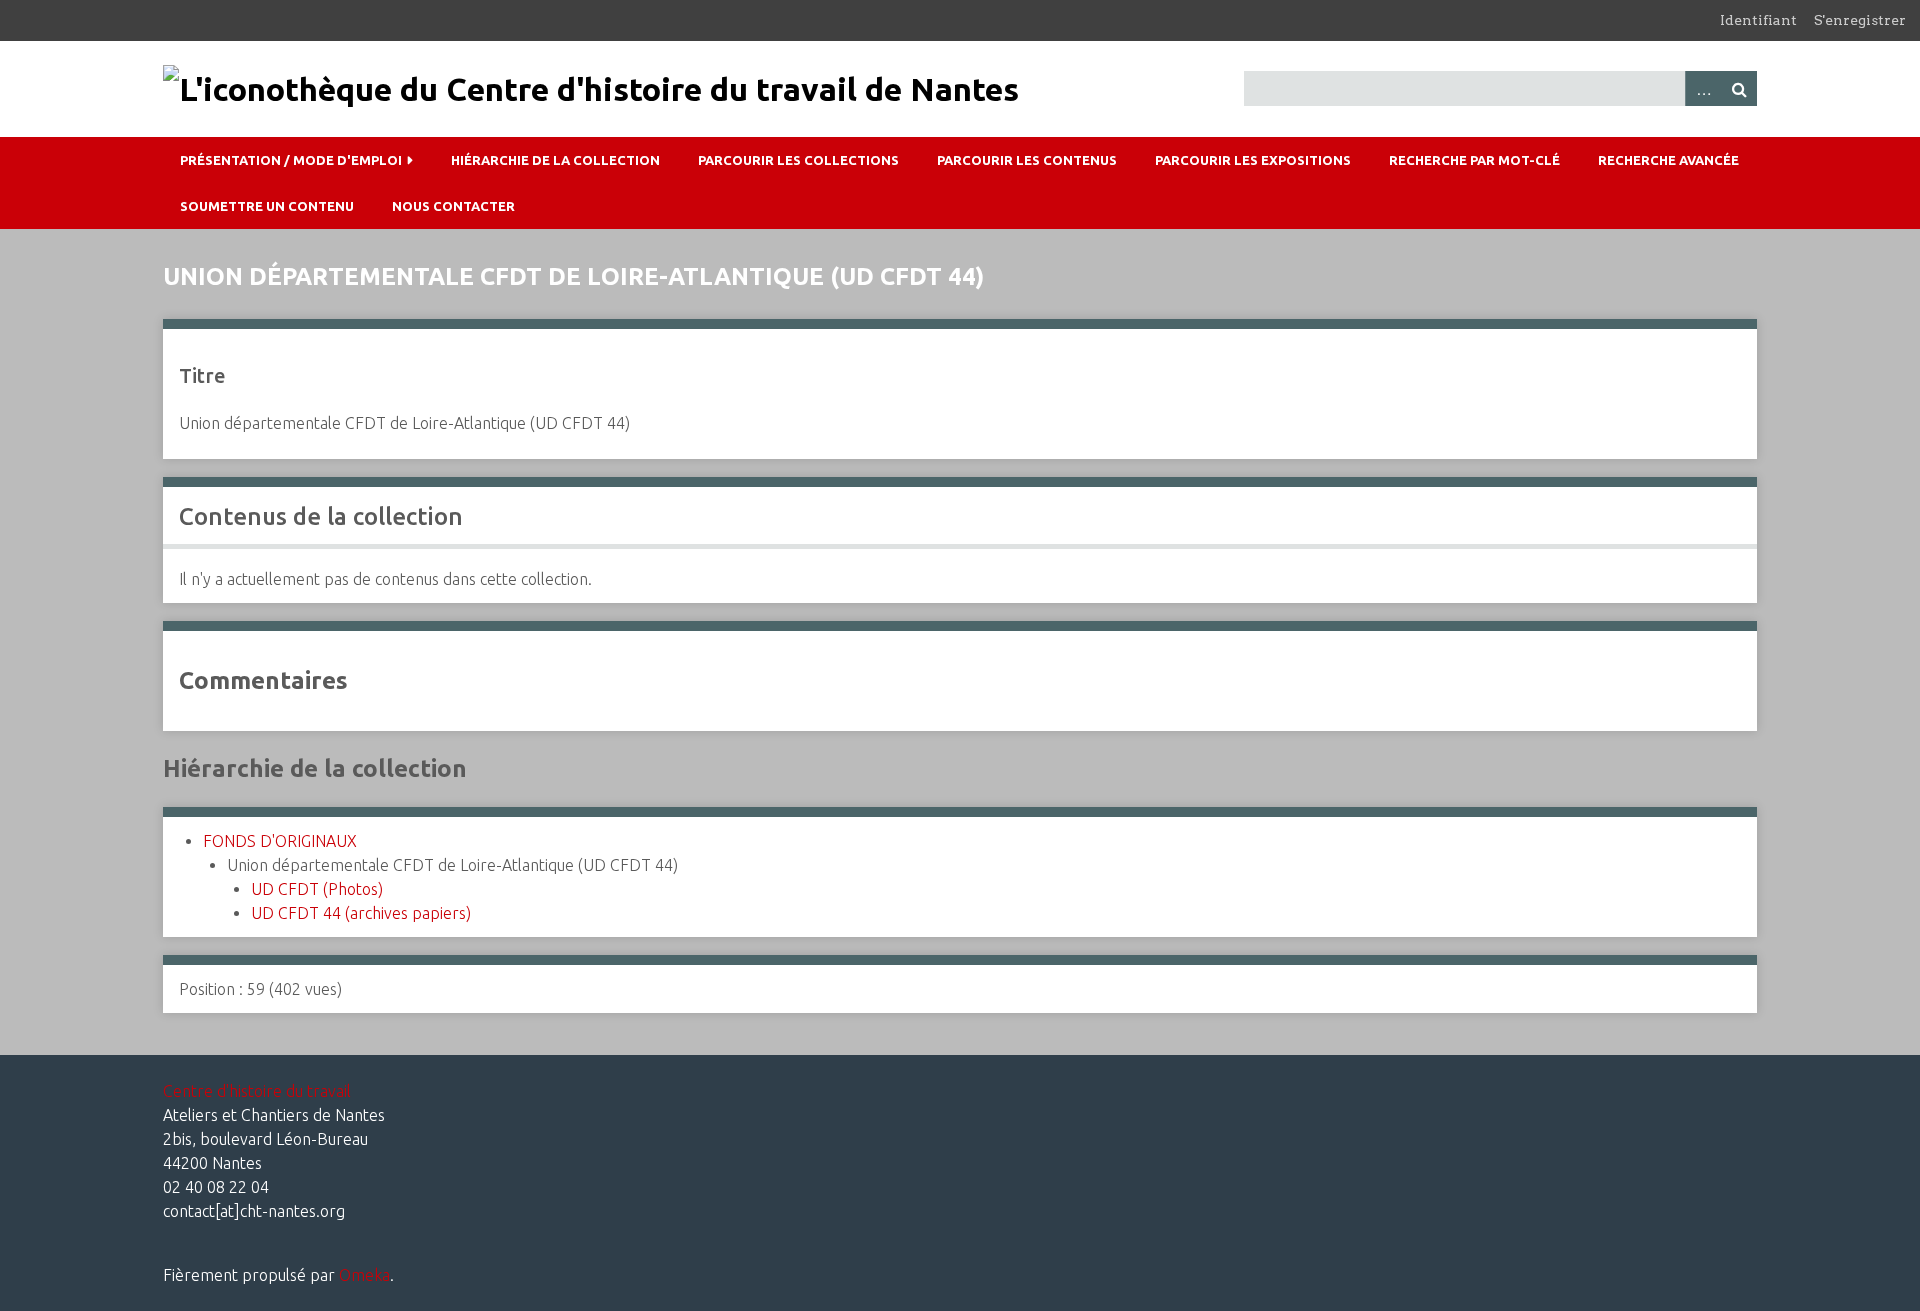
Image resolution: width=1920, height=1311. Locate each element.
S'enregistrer (1860, 20)
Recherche (1739, 88)
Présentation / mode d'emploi (291, 160)
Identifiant (1758, 20)
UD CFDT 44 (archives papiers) (361, 913)
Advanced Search (1703, 88)
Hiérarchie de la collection (555, 160)
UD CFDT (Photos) (317, 889)
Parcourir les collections (798, 160)
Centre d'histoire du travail (257, 1091)
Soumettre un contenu (267, 206)
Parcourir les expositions (1253, 160)
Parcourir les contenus (1027, 160)
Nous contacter (453, 206)
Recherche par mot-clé (1474, 160)
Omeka (364, 1275)
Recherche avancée (1668, 160)
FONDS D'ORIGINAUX (280, 841)
